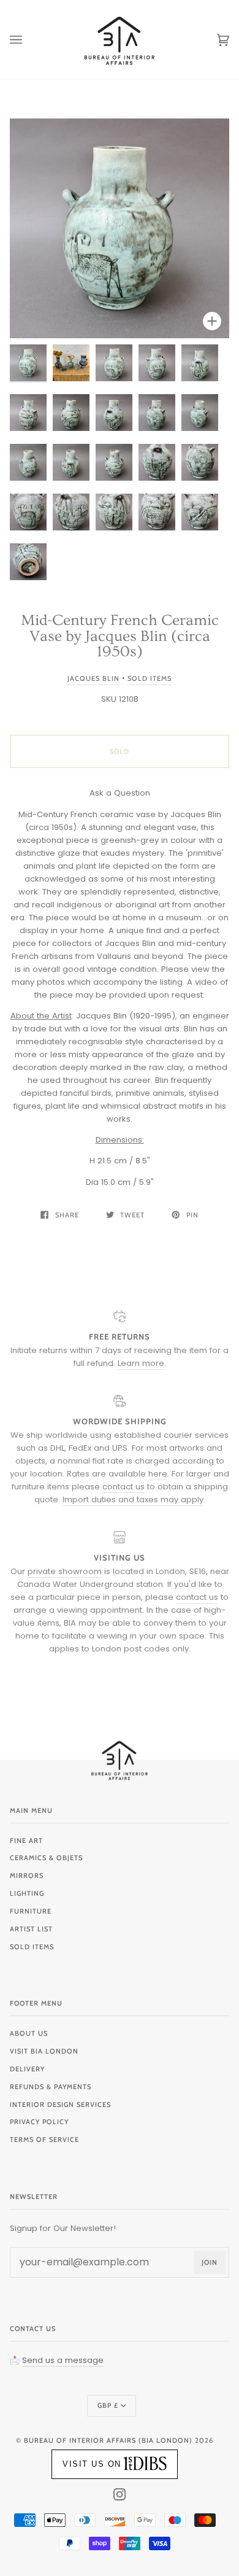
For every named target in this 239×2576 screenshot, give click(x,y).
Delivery (27, 2069)
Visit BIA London (44, 2051)
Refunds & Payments (51, 2087)
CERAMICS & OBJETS (46, 1858)
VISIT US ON (92, 2464)
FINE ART (26, 1841)
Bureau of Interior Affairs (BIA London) (108, 2440)
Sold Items (150, 678)
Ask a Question (120, 793)
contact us (123, 1487)
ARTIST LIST (31, 1929)
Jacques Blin (93, 678)
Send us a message (63, 2360)
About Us (29, 2033)
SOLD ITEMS (32, 1947)
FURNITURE (31, 1911)
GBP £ (108, 2405)
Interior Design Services (60, 2105)
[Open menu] (28, 40)
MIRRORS (27, 1876)
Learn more (141, 1363)
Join (210, 2262)
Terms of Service (44, 2140)
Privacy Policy (39, 2122)
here (158, 1474)
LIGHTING (27, 1893)
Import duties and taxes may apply (133, 1499)
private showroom (65, 1571)
